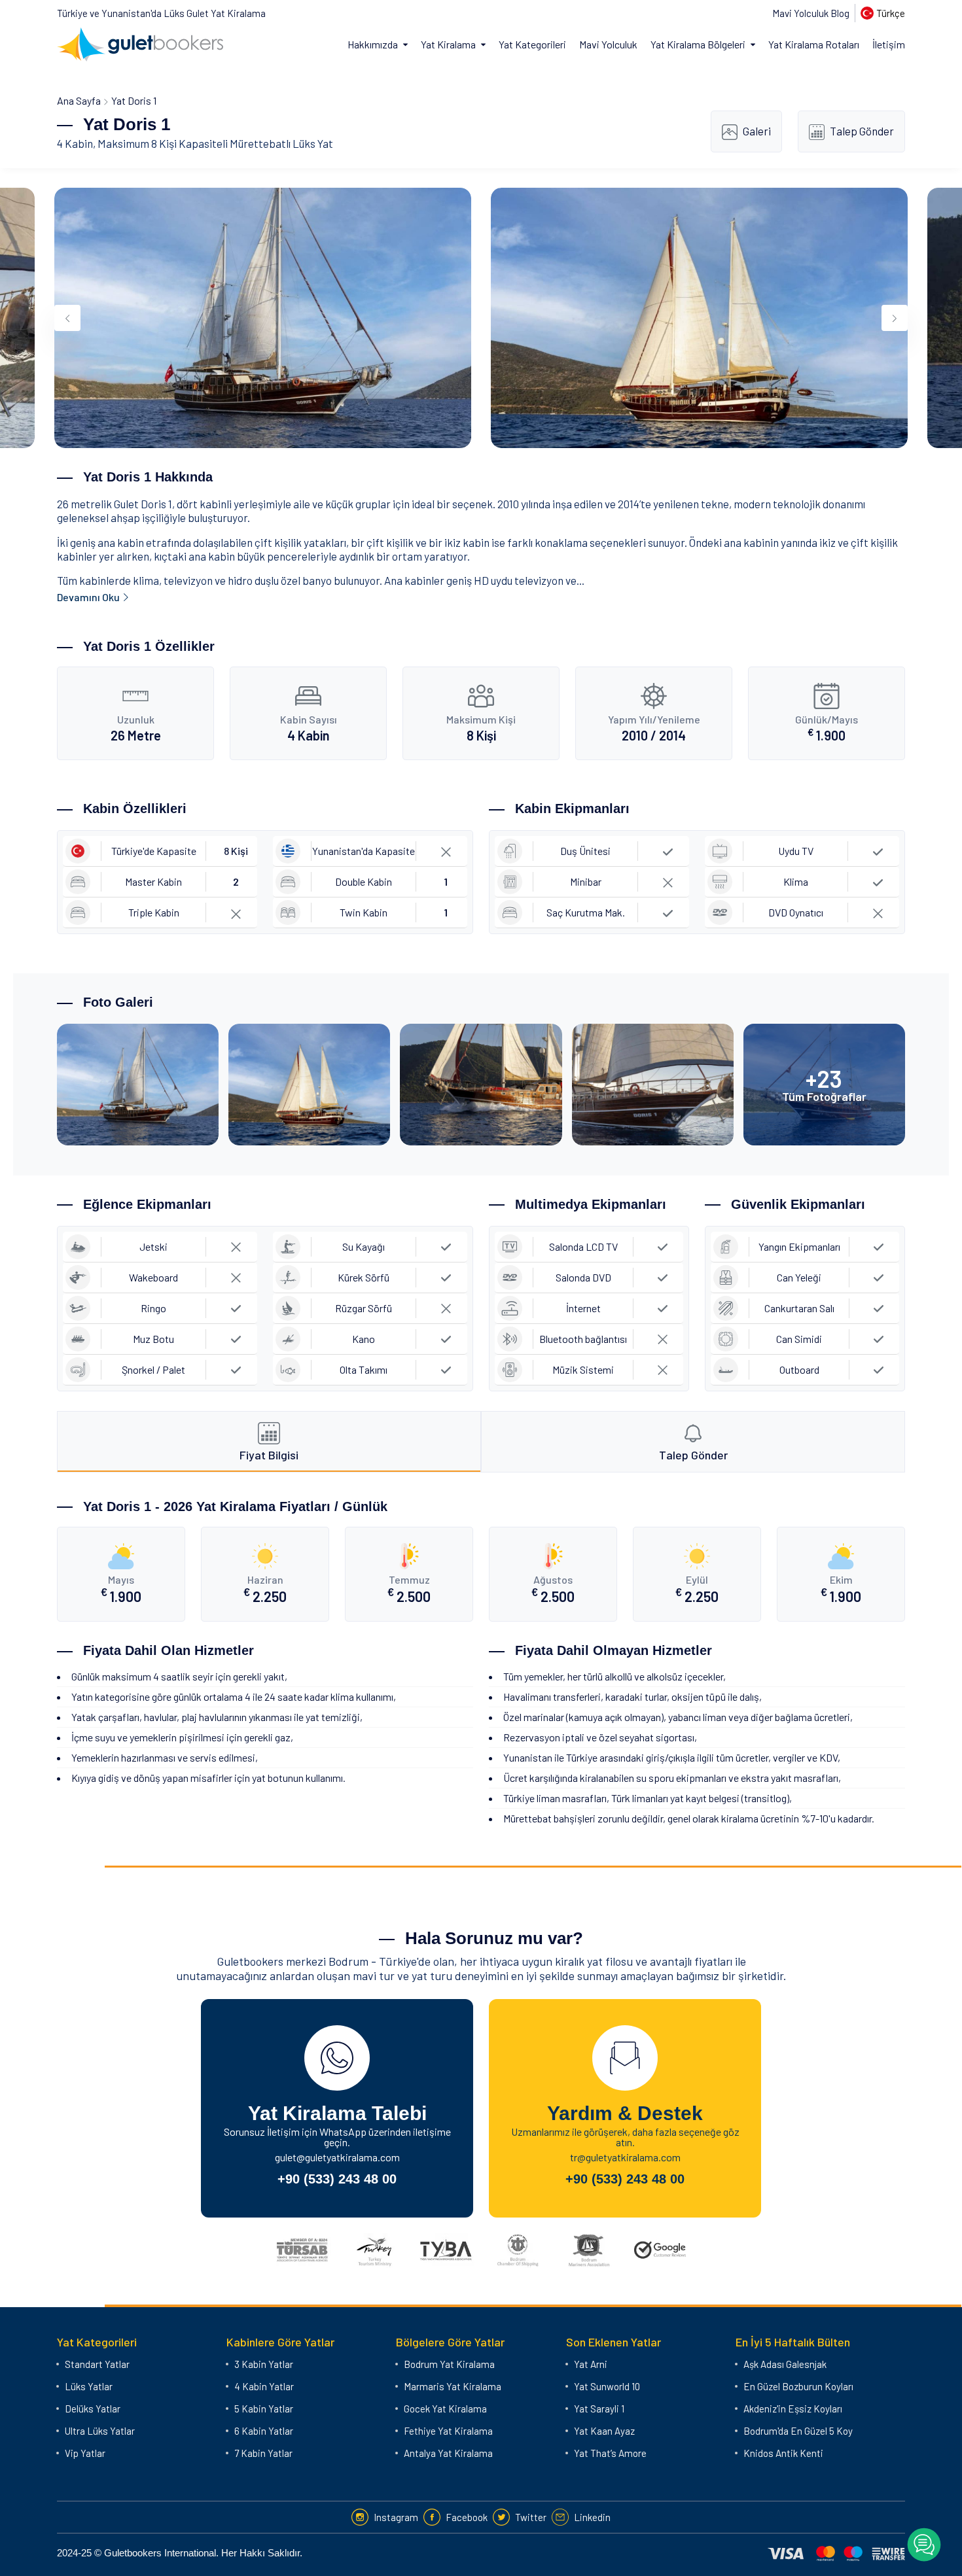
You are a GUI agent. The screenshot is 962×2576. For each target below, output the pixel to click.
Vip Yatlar (85, 2453)
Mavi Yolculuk (608, 44)
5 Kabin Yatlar (264, 2409)
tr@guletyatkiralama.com (625, 2157)
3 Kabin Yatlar (264, 2364)
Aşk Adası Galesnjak (785, 2364)
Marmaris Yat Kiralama (453, 2386)
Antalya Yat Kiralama (448, 2453)
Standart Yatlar (97, 2364)
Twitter (531, 2517)
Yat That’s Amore (610, 2453)
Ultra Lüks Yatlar (100, 2431)
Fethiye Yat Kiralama (448, 2431)
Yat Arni (591, 2364)
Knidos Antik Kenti (783, 2453)
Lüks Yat (313, 143)
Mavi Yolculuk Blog (811, 13)
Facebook (467, 2517)
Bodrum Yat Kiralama (449, 2364)
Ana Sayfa (79, 100)
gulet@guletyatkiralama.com (337, 2157)
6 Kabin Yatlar (264, 2431)
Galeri (757, 131)
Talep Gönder (862, 131)
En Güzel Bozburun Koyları (798, 2386)
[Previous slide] (67, 318)
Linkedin (592, 2517)
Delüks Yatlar (93, 2409)
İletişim (889, 44)
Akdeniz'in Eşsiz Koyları (793, 2409)
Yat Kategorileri (532, 44)
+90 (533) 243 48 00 (337, 2179)
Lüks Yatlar (89, 2386)
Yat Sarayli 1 (599, 2409)
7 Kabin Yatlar (263, 2453)
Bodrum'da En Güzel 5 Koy (798, 2431)
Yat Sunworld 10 (607, 2386)
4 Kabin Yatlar (264, 2386)
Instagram (396, 2517)
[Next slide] (895, 318)
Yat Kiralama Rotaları (814, 44)
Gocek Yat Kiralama (445, 2409)
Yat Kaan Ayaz (604, 2431)
